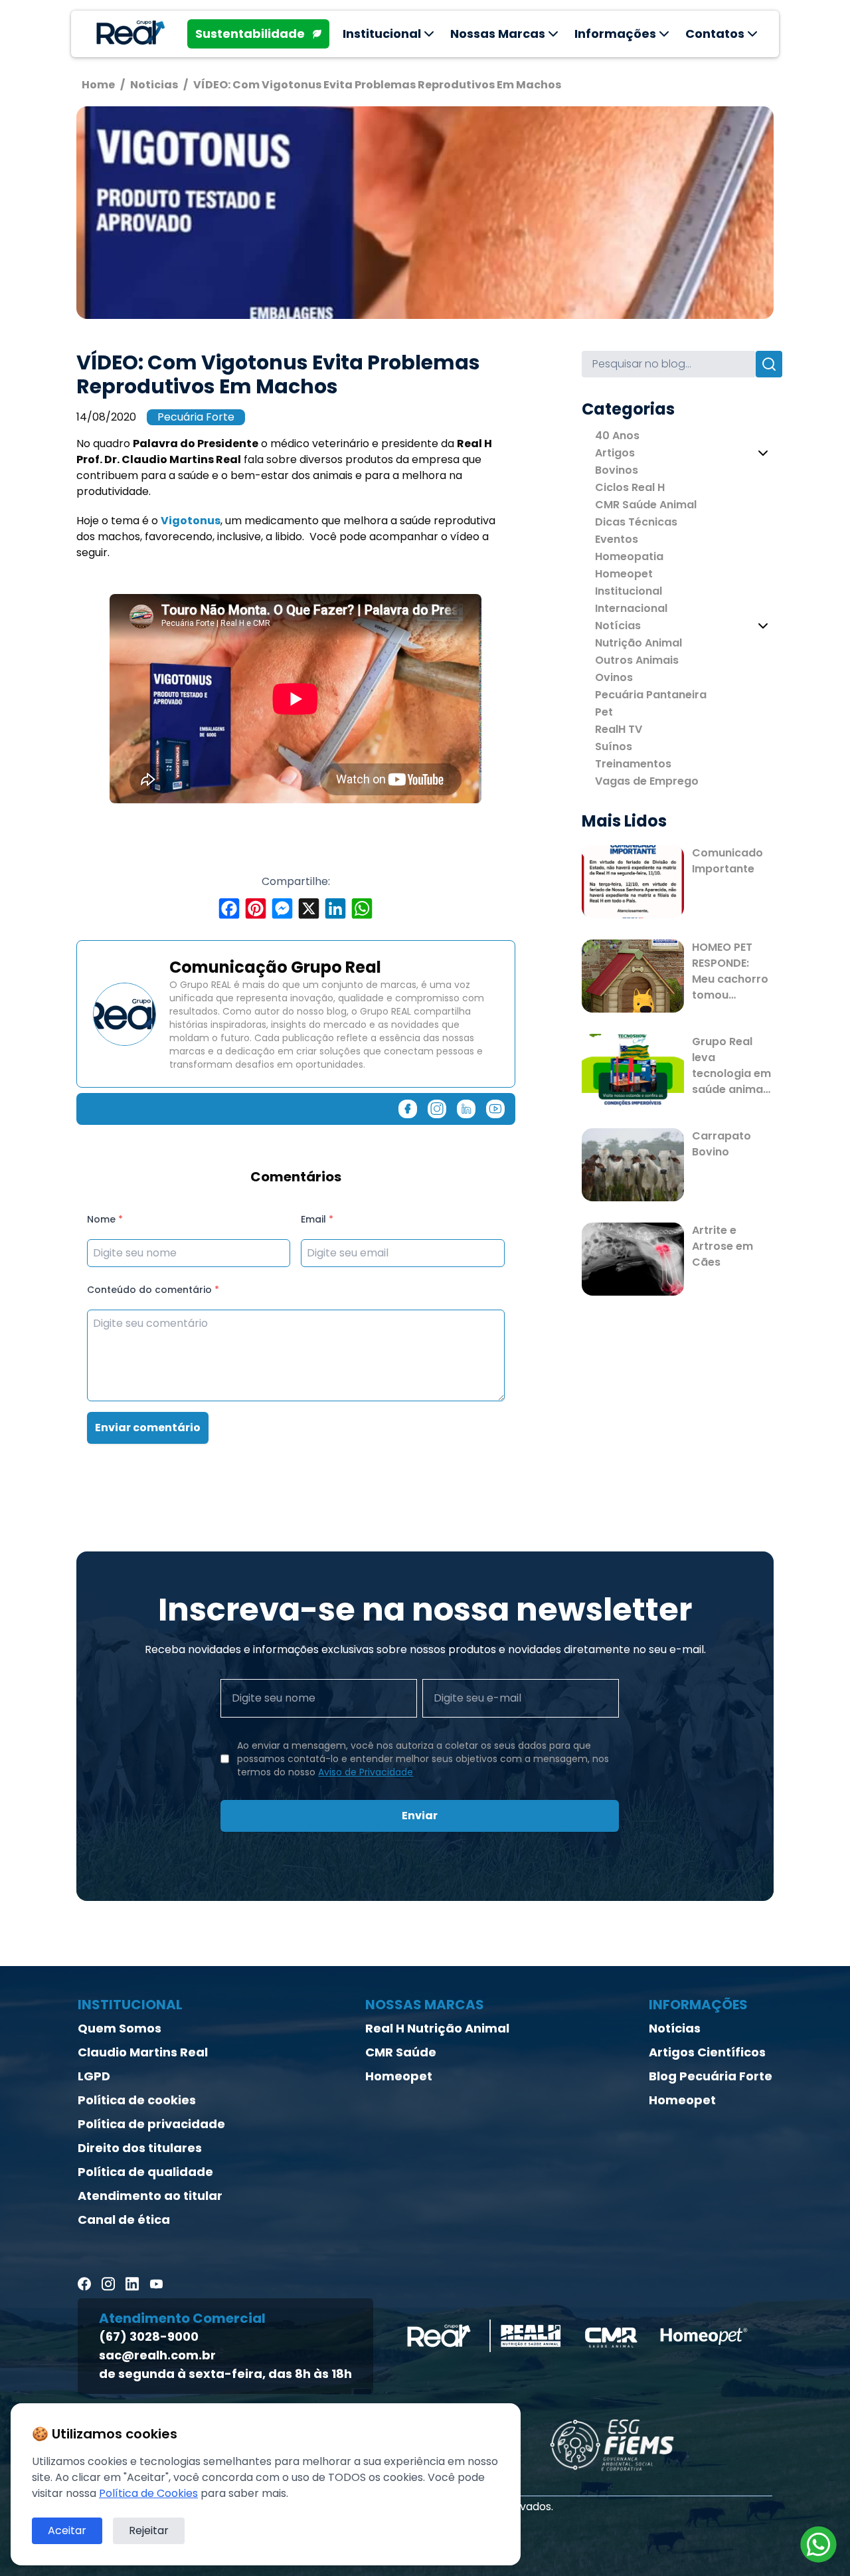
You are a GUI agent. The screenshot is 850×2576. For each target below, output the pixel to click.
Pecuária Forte (196, 417)
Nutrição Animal (638, 643)
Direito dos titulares (140, 2148)
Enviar (420, 1816)
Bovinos (617, 470)
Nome (105, 1219)
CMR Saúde (401, 2052)
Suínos (614, 746)
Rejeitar (149, 2530)
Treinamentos (633, 764)
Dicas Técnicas (636, 522)
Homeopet (624, 574)
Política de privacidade (151, 2124)
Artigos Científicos (707, 2052)
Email (317, 1219)
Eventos (617, 539)
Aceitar (67, 2530)
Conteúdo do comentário (153, 1290)
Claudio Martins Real (143, 2052)
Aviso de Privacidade (366, 1772)
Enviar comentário (148, 1428)
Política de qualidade (145, 2172)
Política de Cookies (148, 2493)
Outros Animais (637, 660)
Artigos (615, 453)
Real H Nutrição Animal (437, 2028)
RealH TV (619, 729)
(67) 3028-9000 (149, 2336)
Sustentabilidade (250, 34)
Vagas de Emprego (647, 781)
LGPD (94, 2076)
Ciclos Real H (630, 487)
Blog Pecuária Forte (711, 2076)
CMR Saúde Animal (646, 505)
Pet (604, 712)
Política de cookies (137, 2100)
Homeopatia (629, 556)
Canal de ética (124, 2220)
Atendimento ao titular (150, 2196)
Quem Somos (120, 2028)
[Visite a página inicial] (128, 34)
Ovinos (614, 677)
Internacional (631, 608)
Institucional (629, 591)
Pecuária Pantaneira (651, 695)
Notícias (618, 626)
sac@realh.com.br (157, 2355)
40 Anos (617, 436)
